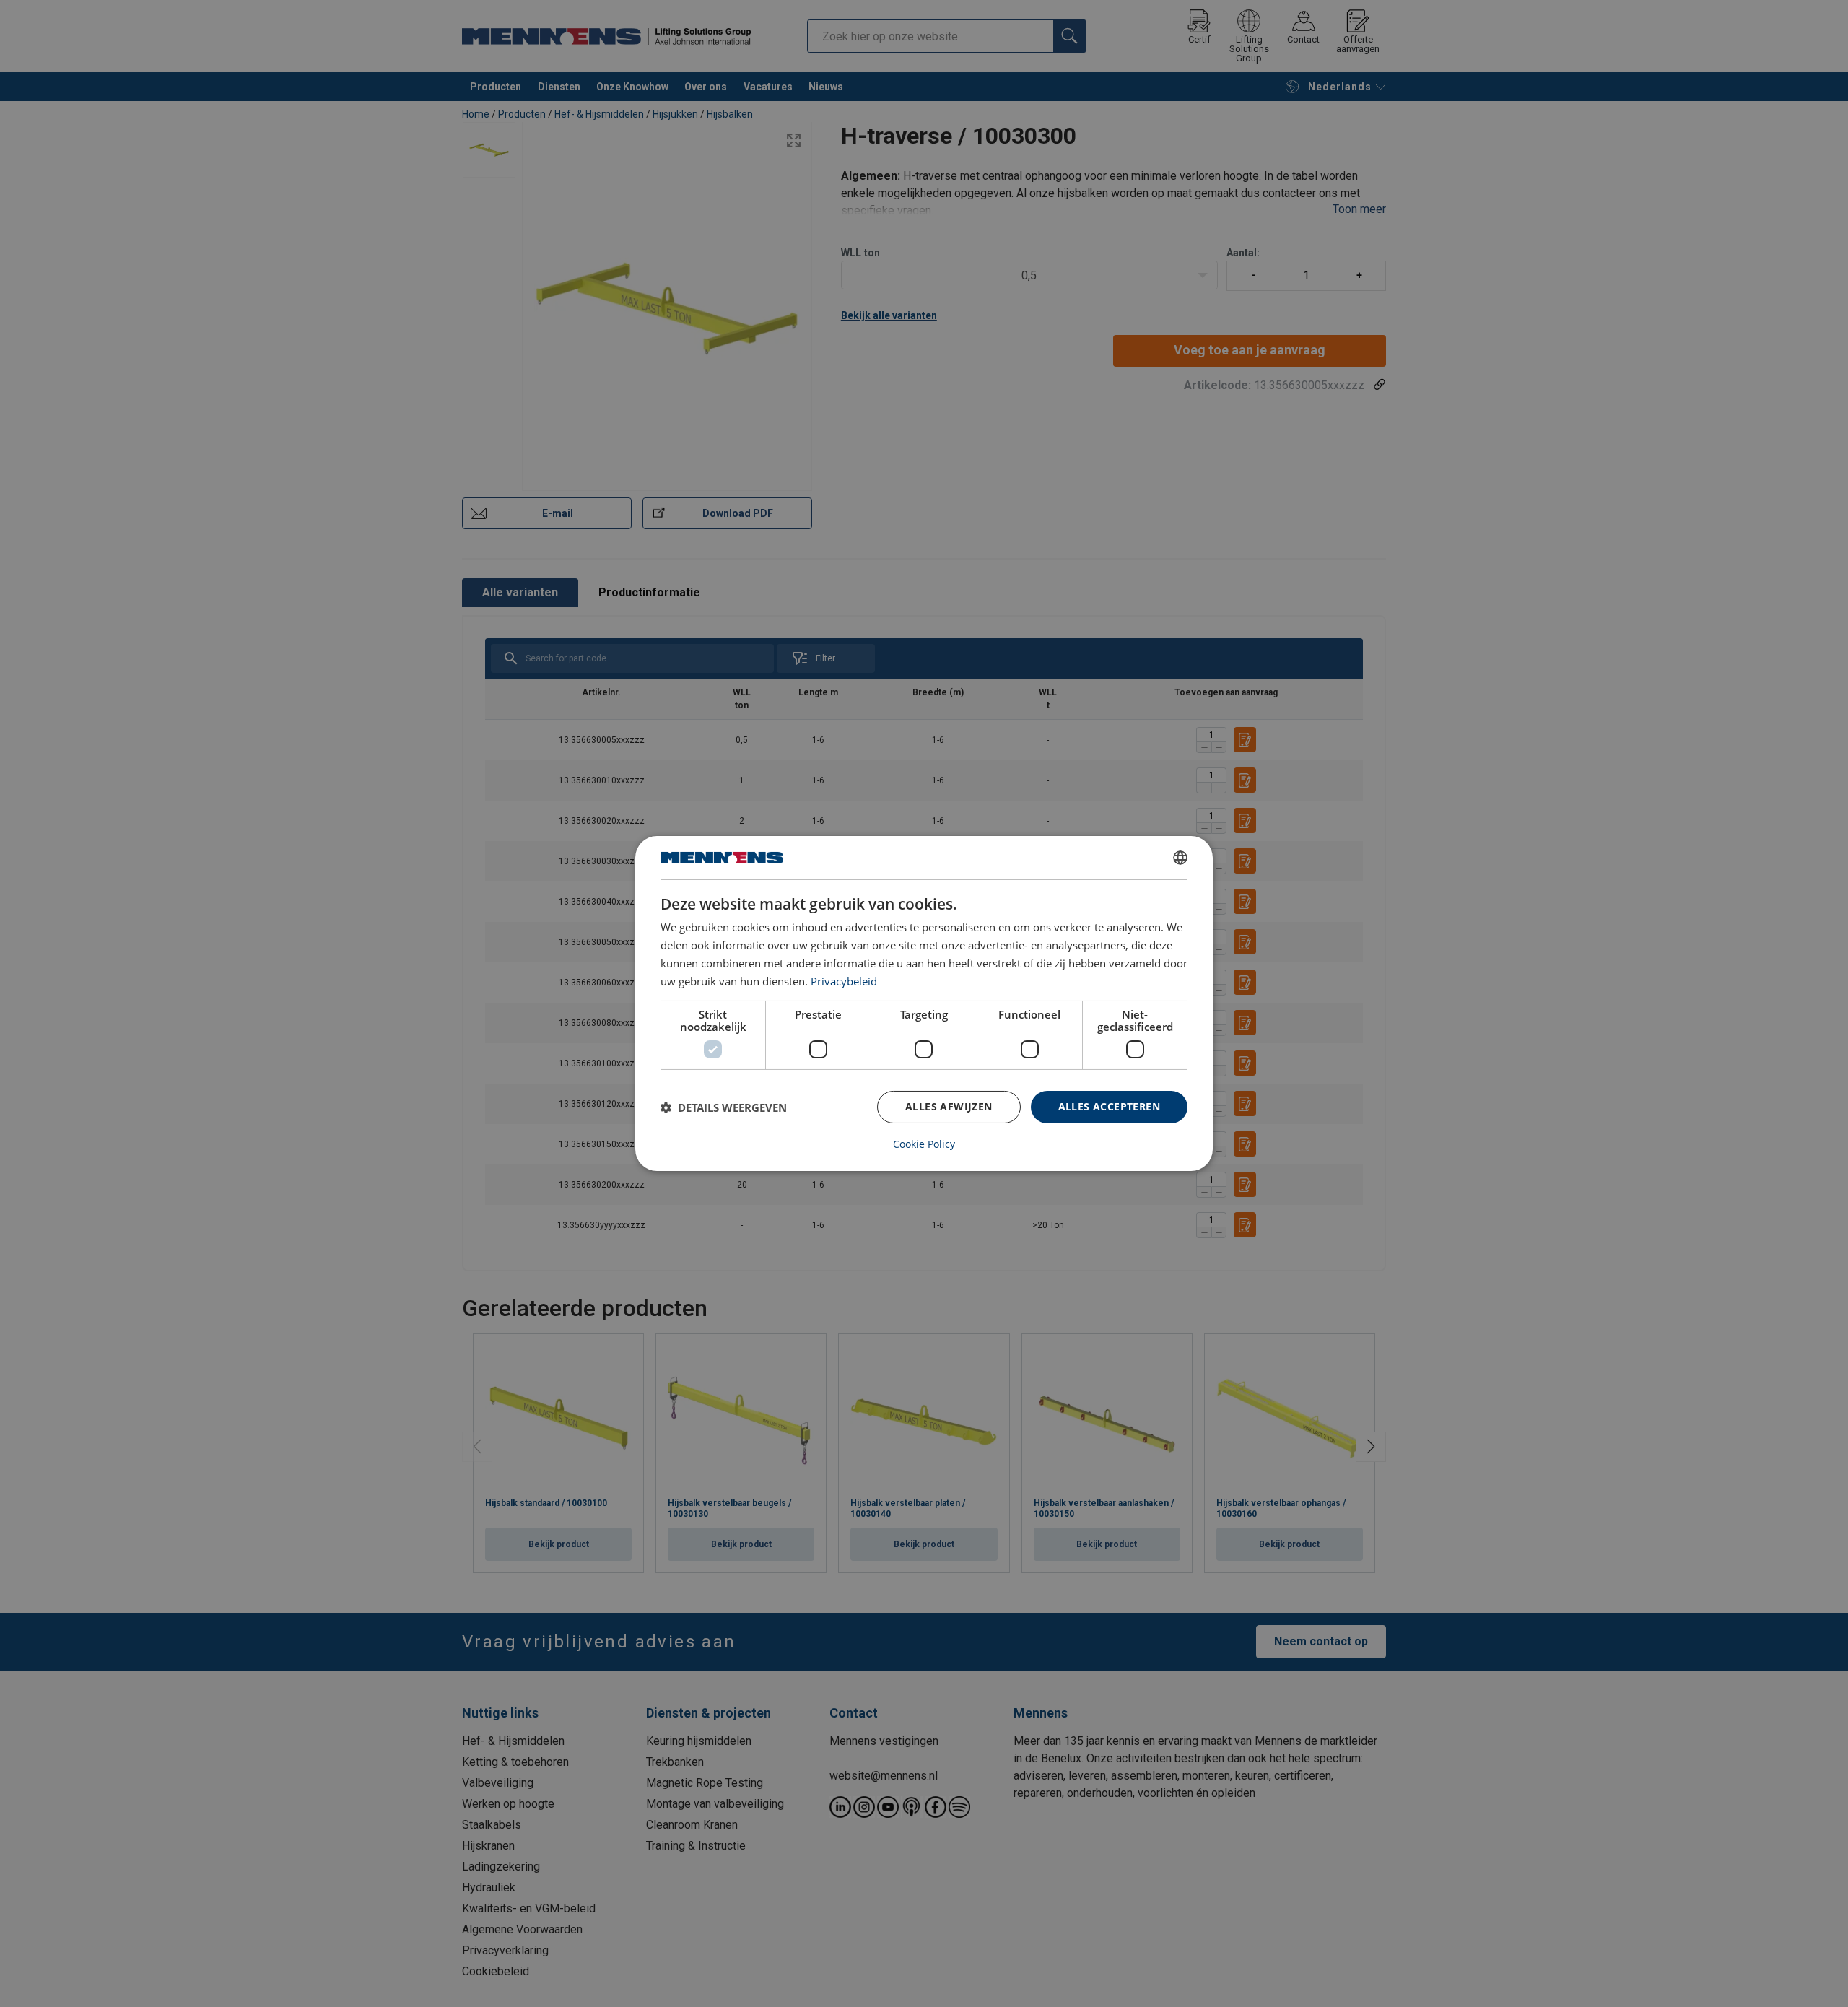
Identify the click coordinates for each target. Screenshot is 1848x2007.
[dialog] (924, 1003)
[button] (724, 1107)
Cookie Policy (924, 1144)
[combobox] (1180, 858)
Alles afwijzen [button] (949, 1106)
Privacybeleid (844, 981)
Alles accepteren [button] (1109, 1106)
